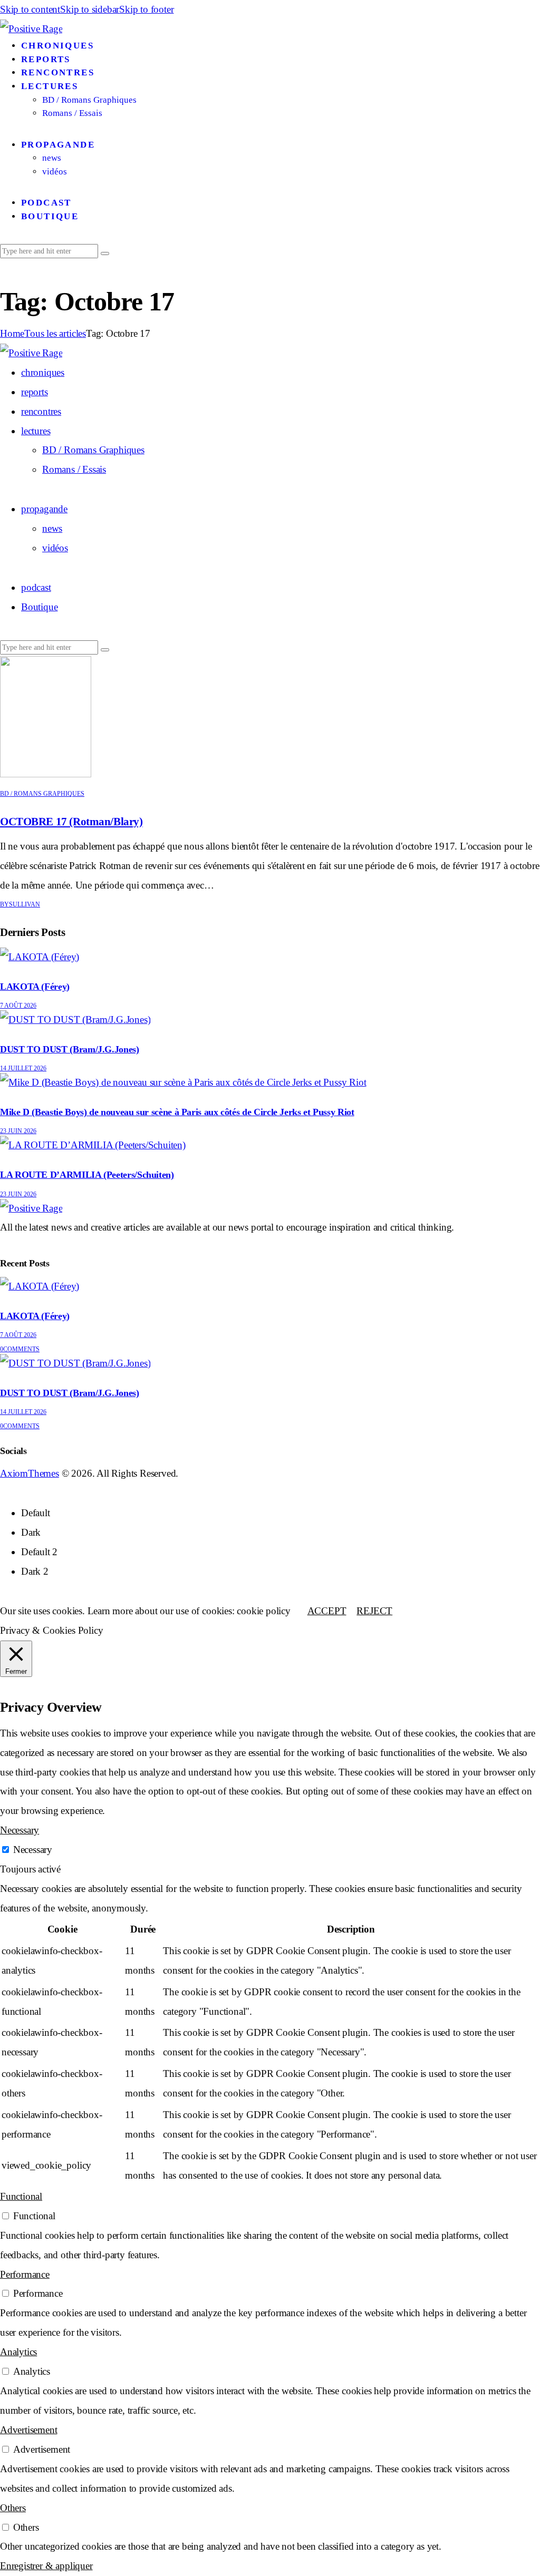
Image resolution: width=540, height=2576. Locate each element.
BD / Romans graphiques (42, 794)
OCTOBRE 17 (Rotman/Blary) (71, 822)
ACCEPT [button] (327, 1611)
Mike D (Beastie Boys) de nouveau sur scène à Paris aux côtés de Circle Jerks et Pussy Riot (177, 1112)
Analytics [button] (18, 2352)
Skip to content (30, 9)
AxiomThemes (30, 1473)
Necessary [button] (20, 1830)
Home (12, 333)
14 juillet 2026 (23, 1068)
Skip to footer (146, 9)
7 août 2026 (18, 1006)
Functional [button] (21, 2196)
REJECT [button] (374, 1611)
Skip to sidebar (90, 9)
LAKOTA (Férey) (35, 987)
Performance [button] (25, 2274)
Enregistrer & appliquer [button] (46, 2566)
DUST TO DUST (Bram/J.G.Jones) (70, 1049)
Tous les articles (55, 333)
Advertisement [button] (28, 2430)
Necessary (33, 1850)
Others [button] (13, 2508)
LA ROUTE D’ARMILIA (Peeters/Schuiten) (87, 1175)
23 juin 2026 (18, 1131)
